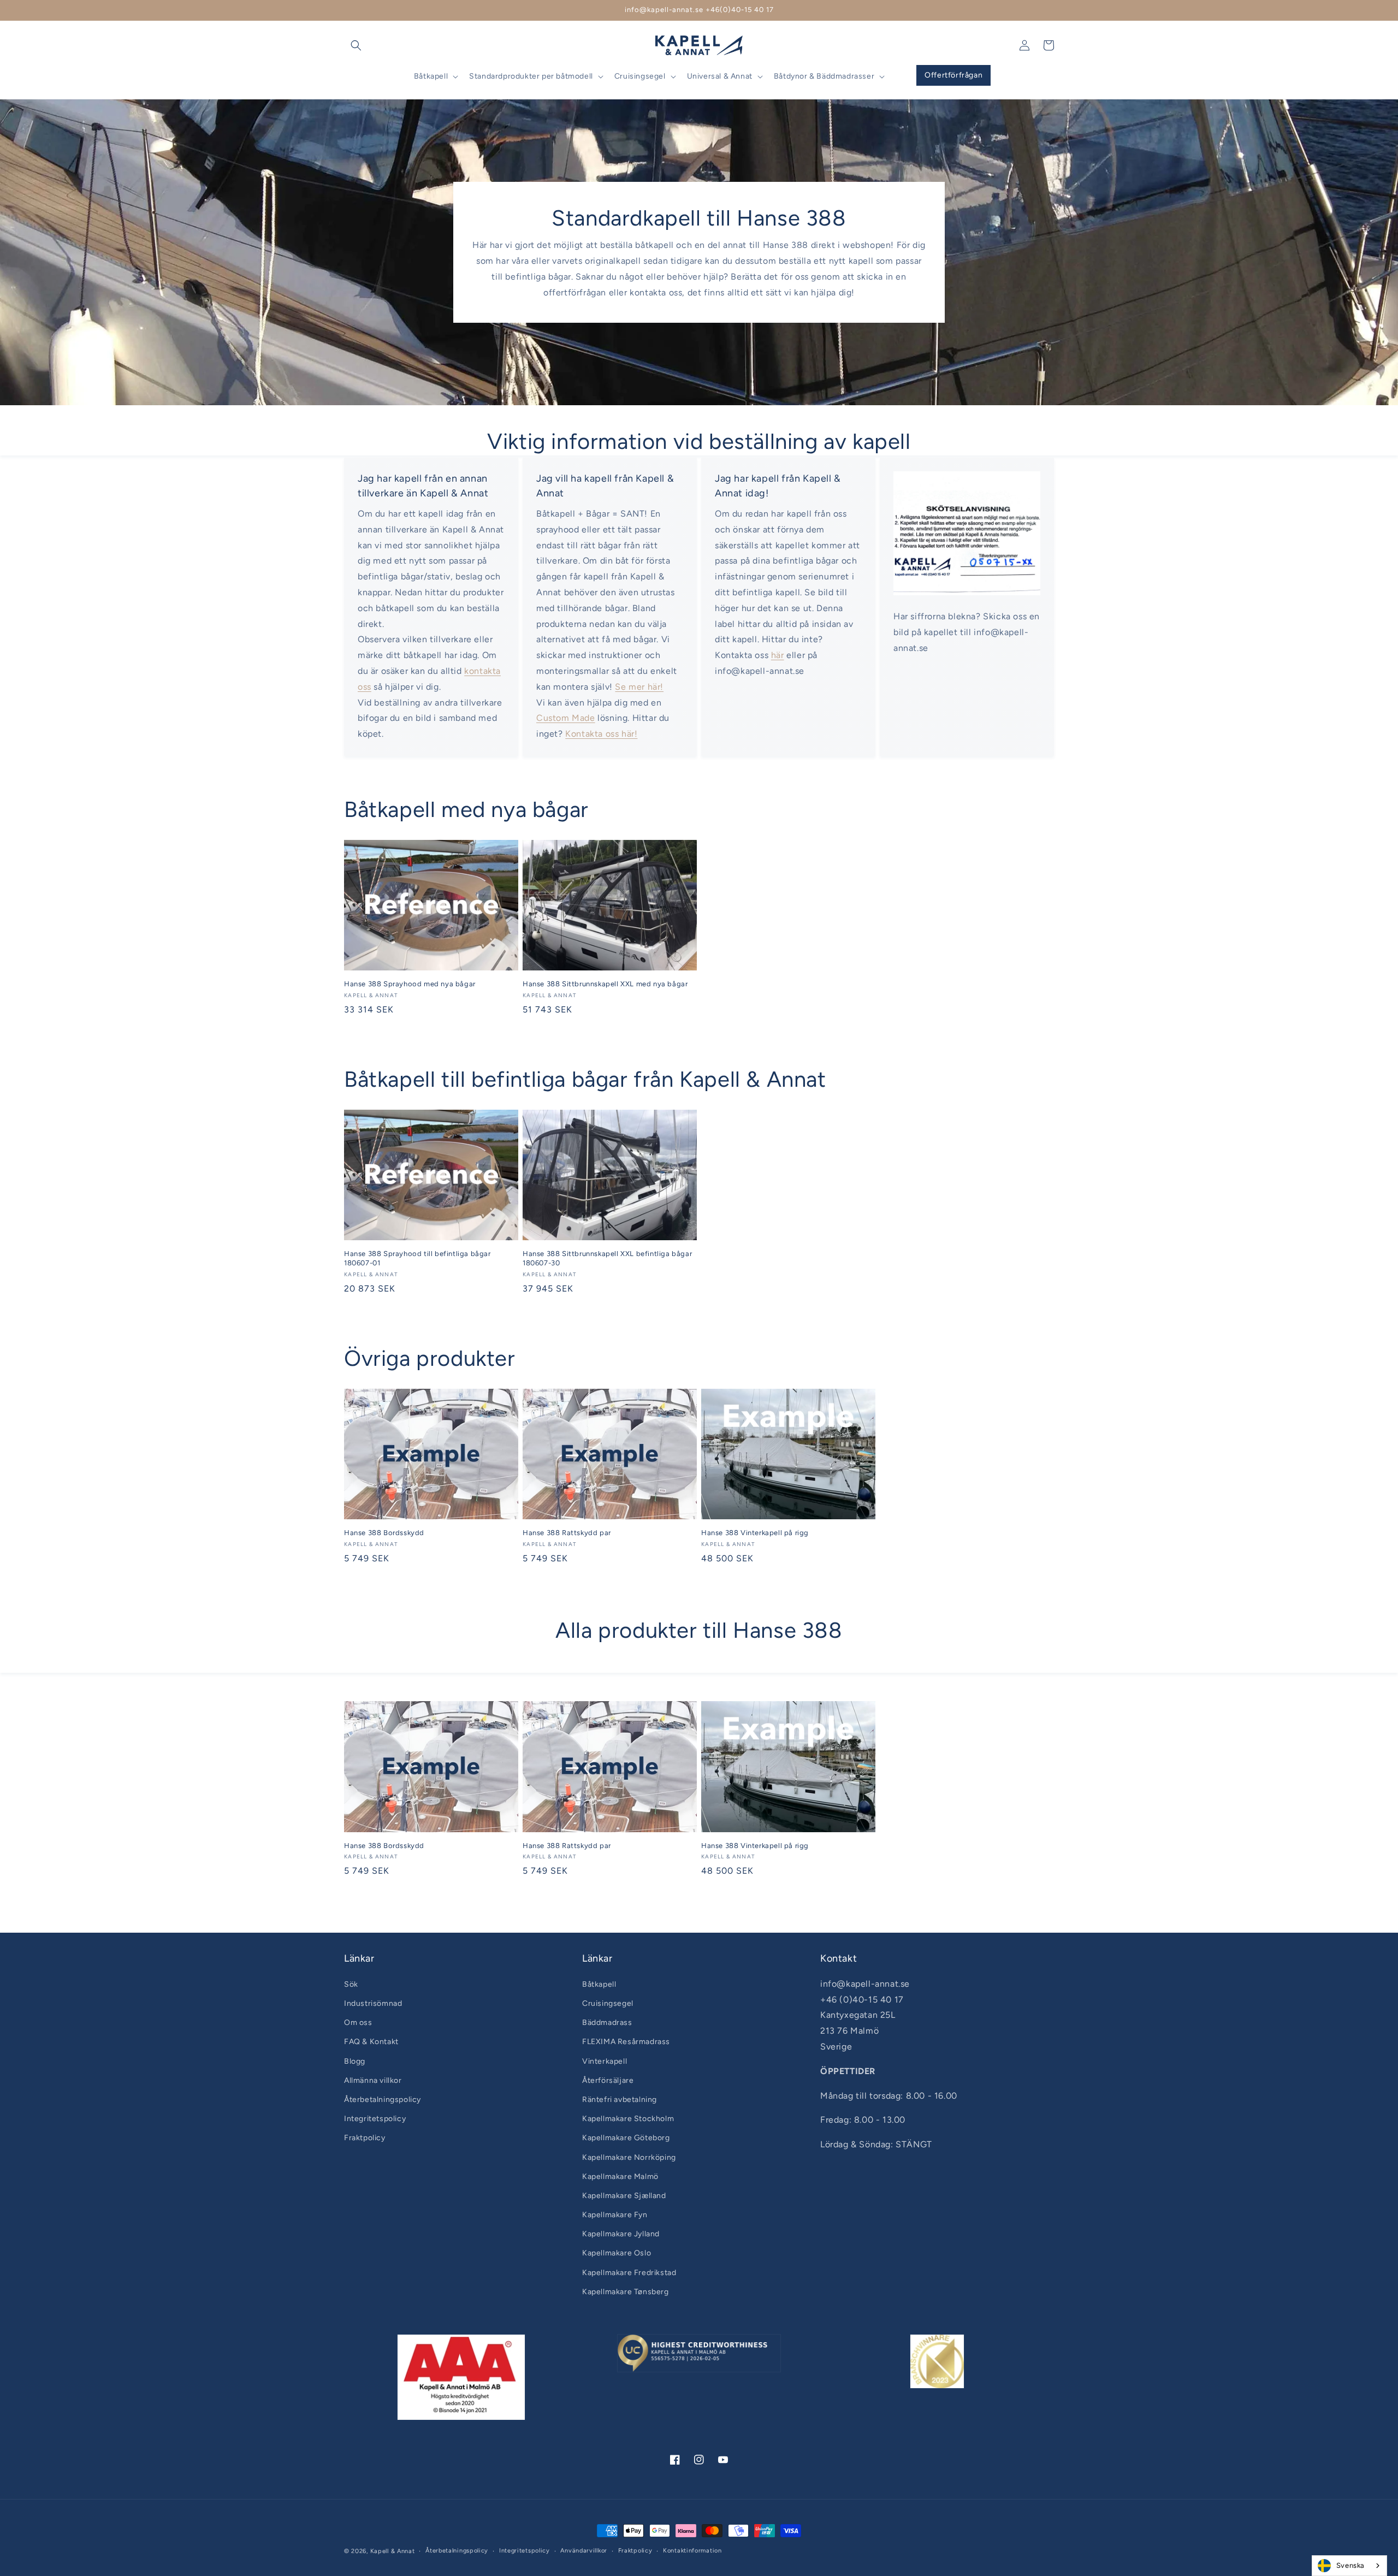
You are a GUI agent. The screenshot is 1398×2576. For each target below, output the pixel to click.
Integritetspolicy (375, 2119)
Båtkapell (599, 1984)
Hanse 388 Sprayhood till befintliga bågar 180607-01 (417, 1258)
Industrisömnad (373, 2003)
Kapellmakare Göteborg (626, 2138)
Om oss (358, 2023)
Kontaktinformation (692, 2551)
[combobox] (1349, 2566)
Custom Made (566, 718)
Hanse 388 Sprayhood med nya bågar (410, 984)
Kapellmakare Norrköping (629, 2157)
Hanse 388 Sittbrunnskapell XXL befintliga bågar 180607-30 (607, 1258)
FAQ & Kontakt (371, 2042)
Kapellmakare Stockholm (628, 2119)
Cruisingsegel (608, 2003)
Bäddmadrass (607, 2023)
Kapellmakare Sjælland (624, 2196)
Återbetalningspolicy (383, 2100)
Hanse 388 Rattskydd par (567, 1533)
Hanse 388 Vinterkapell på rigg (755, 1533)
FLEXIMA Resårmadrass (626, 2042)
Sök (351, 1984)
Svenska (1350, 2565)
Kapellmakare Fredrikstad (629, 2273)
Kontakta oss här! (601, 734)
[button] (356, 45)
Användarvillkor (584, 2551)
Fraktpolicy (365, 2138)
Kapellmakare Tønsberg (626, 2292)
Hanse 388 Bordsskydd (384, 1533)
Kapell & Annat (393, 2551)
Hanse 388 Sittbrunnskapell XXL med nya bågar (605, 984)
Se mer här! (639, 687)
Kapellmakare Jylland (621, 2234)
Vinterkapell (605, 2061)
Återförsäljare (608, 2080)
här (778, 655)
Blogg (355, 2061)
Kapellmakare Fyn (615, 2215)
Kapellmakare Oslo (617, 2253)
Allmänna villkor (373, 2080)
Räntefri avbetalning (620, 2100)
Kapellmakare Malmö (620, 2177)
